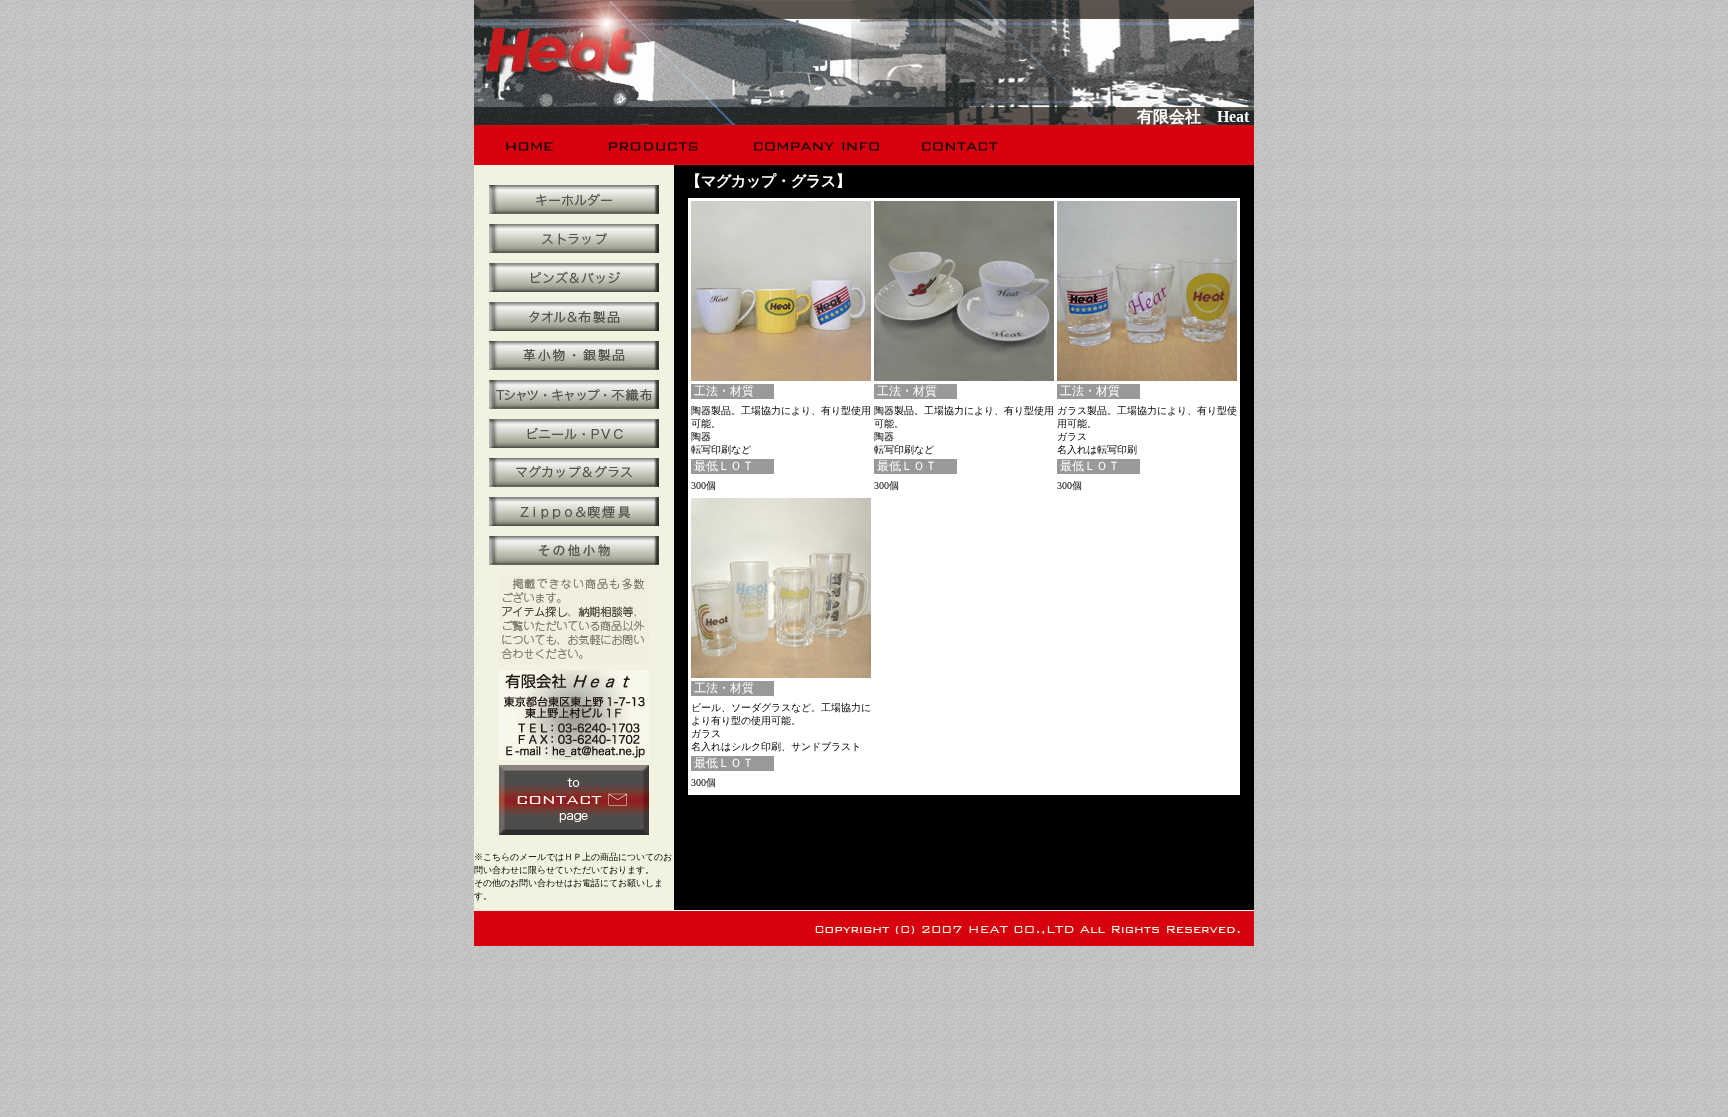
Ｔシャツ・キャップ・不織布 (574, 394)
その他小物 (574, 550)
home (530, 145)
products (655, 145)
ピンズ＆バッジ (574, 277)
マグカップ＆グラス (574, 472)
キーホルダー (574, 199)
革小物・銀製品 (574, 355)
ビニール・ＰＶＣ (574, 433)
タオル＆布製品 (574, 316)
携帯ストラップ (574, 238)
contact (961, 145)
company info (814, 145)
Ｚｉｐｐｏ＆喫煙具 (574, 511)
